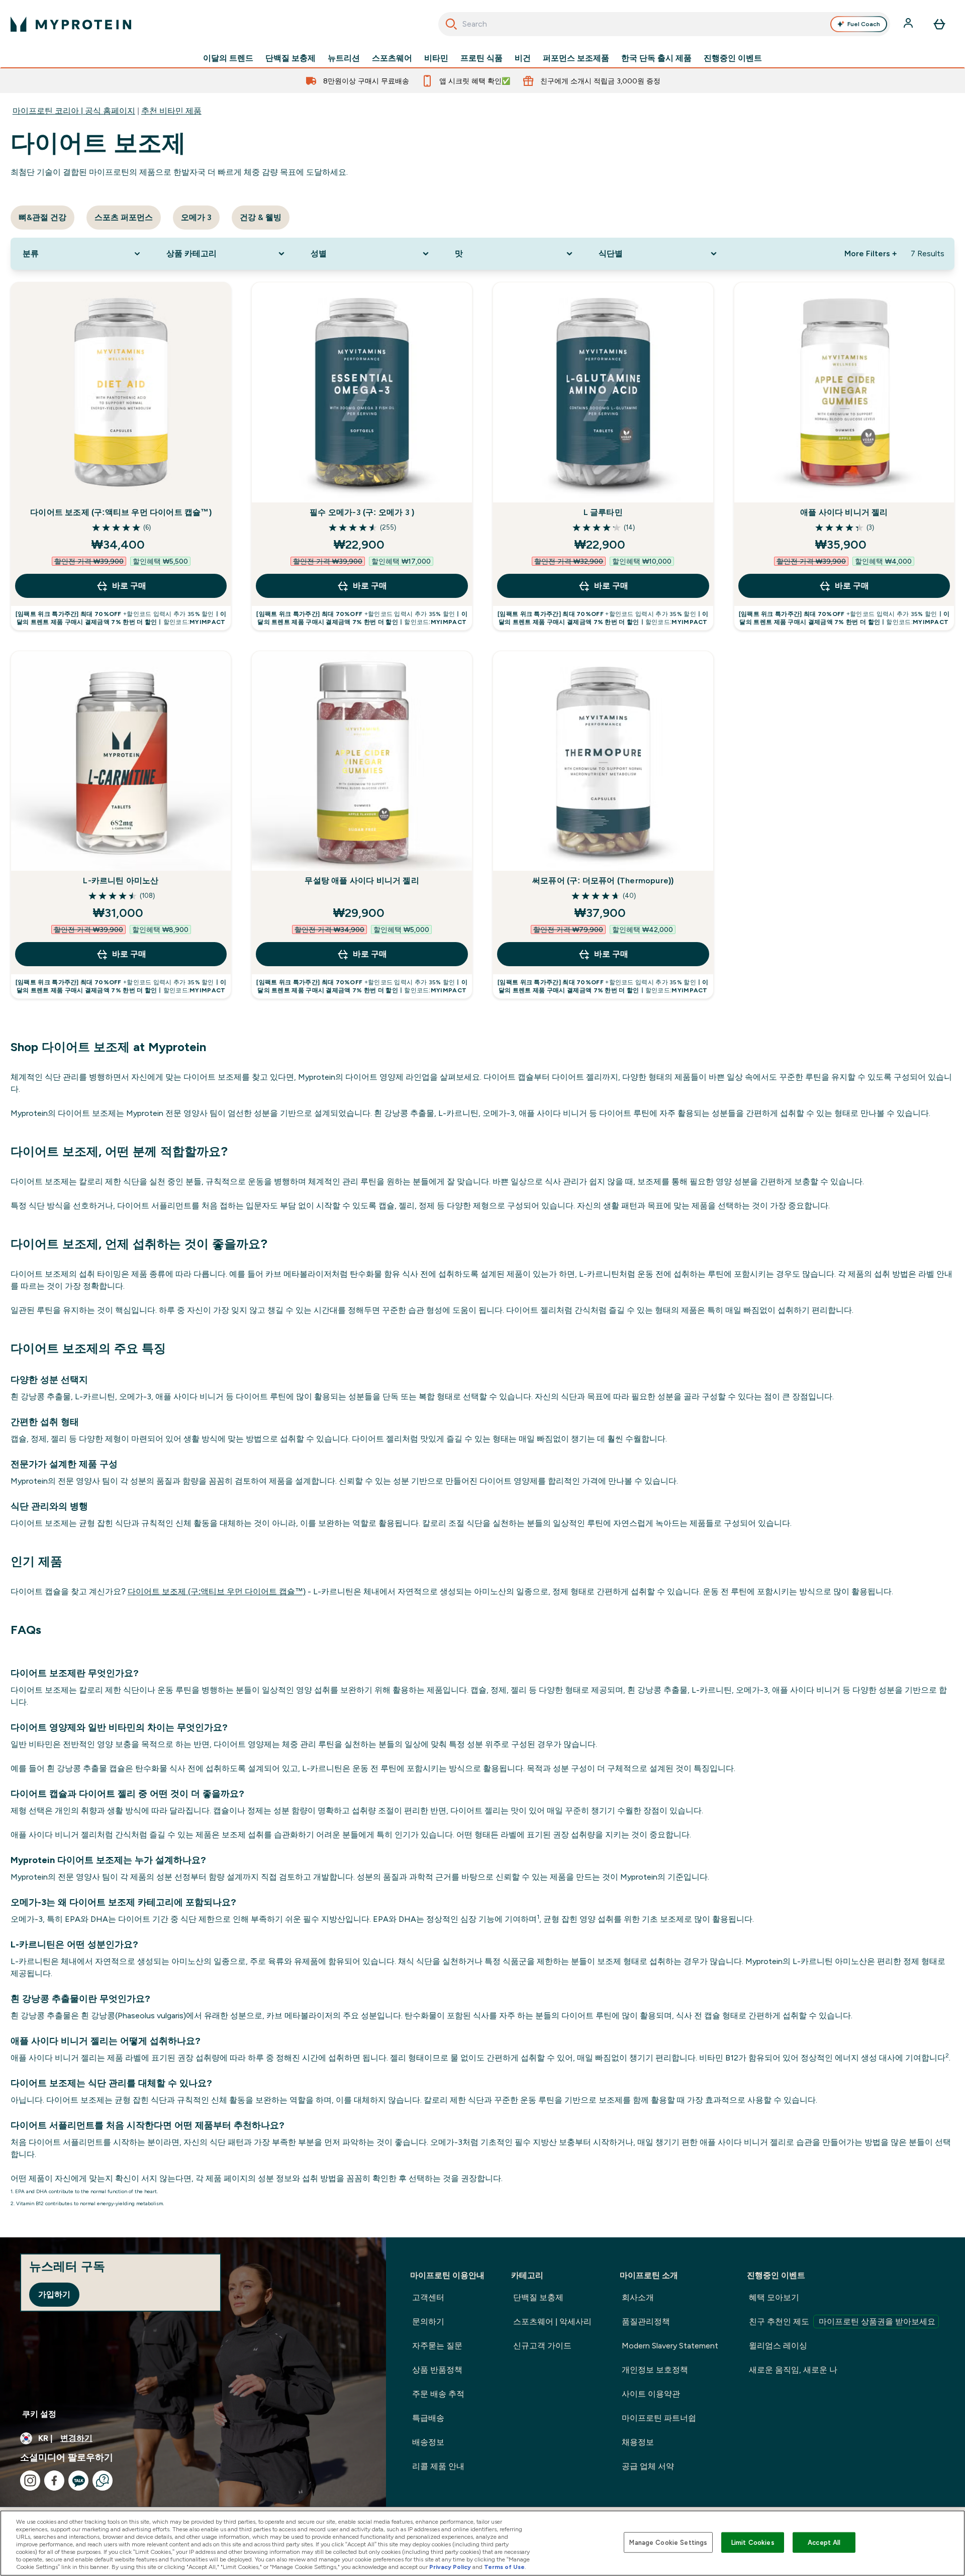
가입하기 (54, 2294)
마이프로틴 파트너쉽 (659, 2418)
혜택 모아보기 (774, 2297)
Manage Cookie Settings (668, 2542)
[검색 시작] (451, 24)
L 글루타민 (603, 512)
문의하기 (428, 2322)
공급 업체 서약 (648, 2466)
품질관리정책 (646, 2322)
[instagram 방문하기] (30, 2481)
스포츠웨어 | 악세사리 (552, 2322)
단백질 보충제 (291, 58)
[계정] (909, 24)
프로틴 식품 (481, 58)
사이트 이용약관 (651, 2394)
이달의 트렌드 (228, 58)
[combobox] (664, 24)
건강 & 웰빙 (261, 217)
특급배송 (428, 2418)
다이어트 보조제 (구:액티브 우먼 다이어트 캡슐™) (121, 512)
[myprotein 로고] (71, 24)
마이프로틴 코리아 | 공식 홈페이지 (74, 111)
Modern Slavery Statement (670, 2346)
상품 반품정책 (437, 2370)
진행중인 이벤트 (733, 58)
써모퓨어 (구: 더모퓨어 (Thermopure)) (603, 881)
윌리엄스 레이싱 (778, 2346)
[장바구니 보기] (939, 24)
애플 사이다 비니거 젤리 (844, 512)
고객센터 (428, 2297)
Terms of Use (504, 2567)
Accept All (824, 2542)
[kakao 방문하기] (78, 2481)
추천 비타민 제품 (171, 111)
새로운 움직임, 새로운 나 (793, 2370)
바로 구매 (129, 586)
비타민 (436, 58)
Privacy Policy (450, 2567)
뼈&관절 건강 (42, 217)
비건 (523, 58)
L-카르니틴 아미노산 (121, 881)
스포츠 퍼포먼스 (124, 217)
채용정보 (638, 2442)
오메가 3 (196, 217)
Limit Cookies (753, 2542)
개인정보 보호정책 (655, 2370)
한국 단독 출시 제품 (656, 58)
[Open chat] (103, 2481)
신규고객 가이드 (542, 2346)
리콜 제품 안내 (438, 2466)
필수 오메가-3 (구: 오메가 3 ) (362, 512)
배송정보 (428, 2442)
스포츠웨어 (392, 58)
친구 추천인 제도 (842, 2322)
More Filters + (871, 253)
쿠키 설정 (39, 2414)
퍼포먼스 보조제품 (576, 58)
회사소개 (638, 2297)
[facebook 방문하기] (54, 2481)
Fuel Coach (864, 24)
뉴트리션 (344, 58)
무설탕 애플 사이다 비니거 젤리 (362, 881)
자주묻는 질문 (437, 2346)
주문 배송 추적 (438, 2394)
